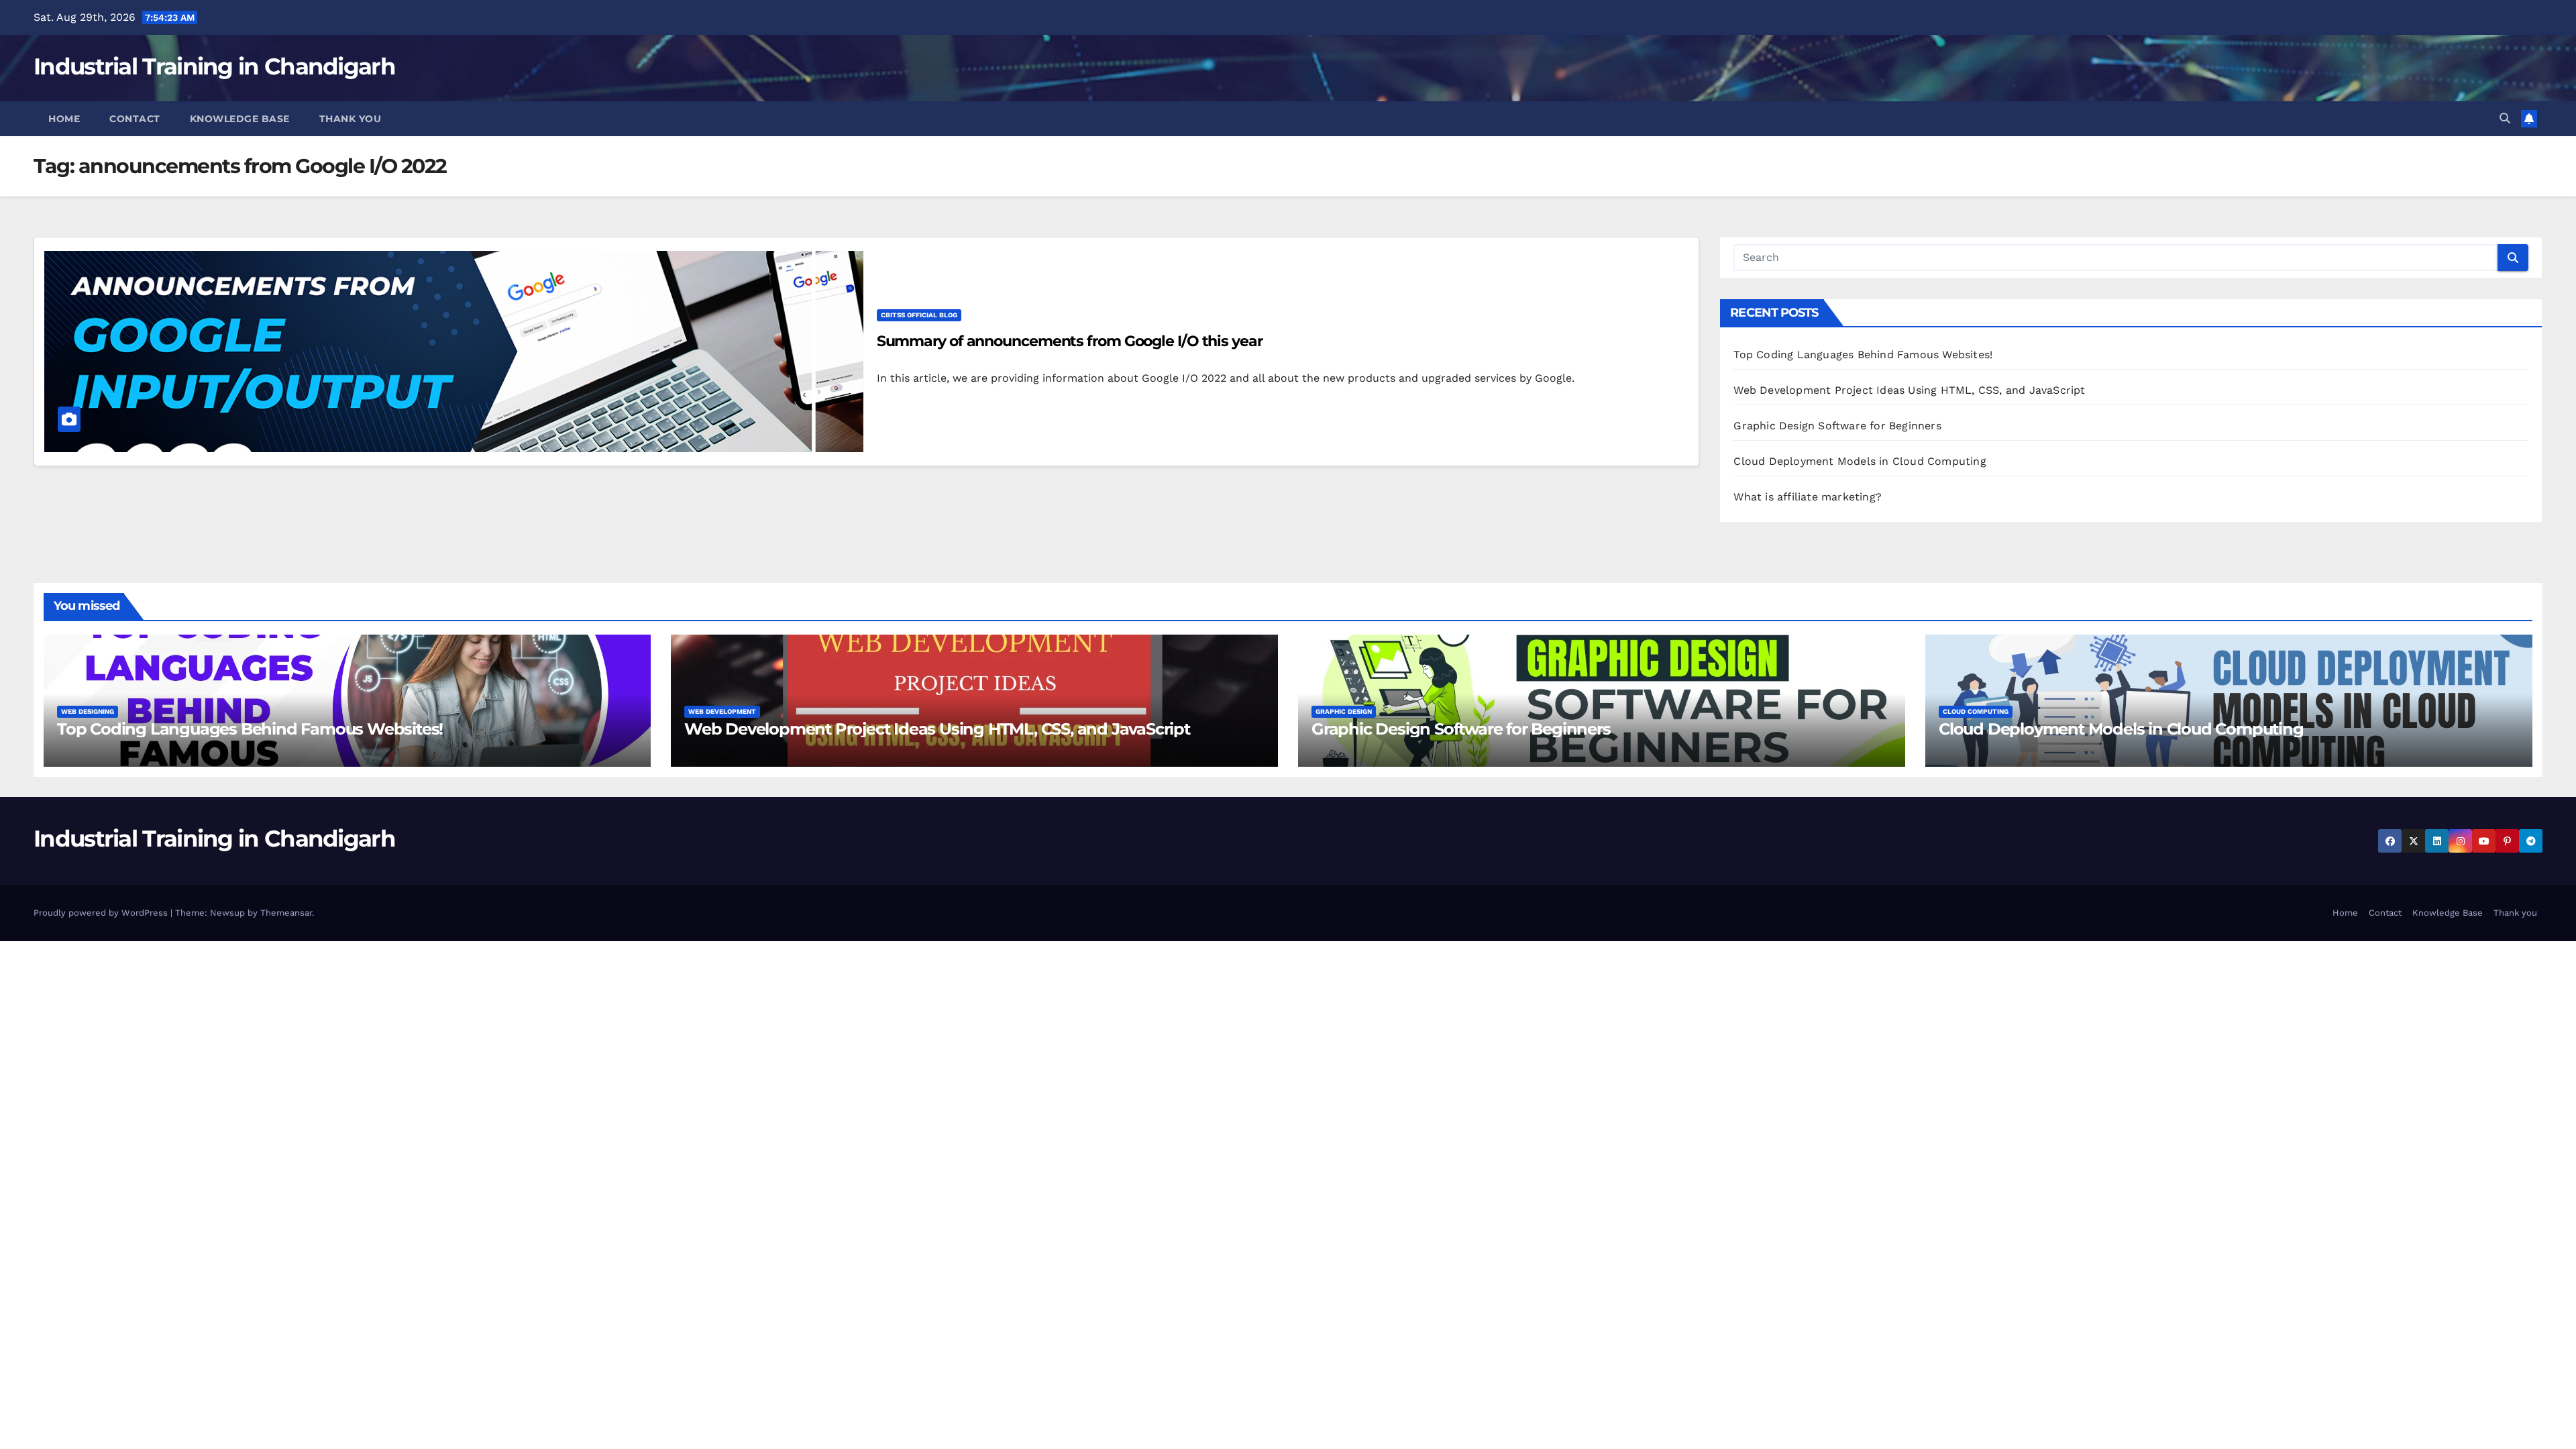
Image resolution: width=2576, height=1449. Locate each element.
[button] (2505, 118)
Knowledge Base (240, 119)
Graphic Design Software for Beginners (1837, 426)
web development (722, 711)
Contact (135, 119)
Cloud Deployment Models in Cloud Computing (1860, 461)
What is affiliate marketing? (1808, 497)
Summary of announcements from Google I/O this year (1070, 341)
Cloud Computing (1976, 711)
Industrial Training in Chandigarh (214, 66)
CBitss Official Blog (919, 315)
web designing (88, 711)
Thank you (351, 119)
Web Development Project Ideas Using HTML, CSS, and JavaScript (1909, 390)
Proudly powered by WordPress (102, 913)
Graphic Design (1344, 711)
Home (64, 119)
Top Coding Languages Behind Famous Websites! (1863, 355)
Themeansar (286, 913)
